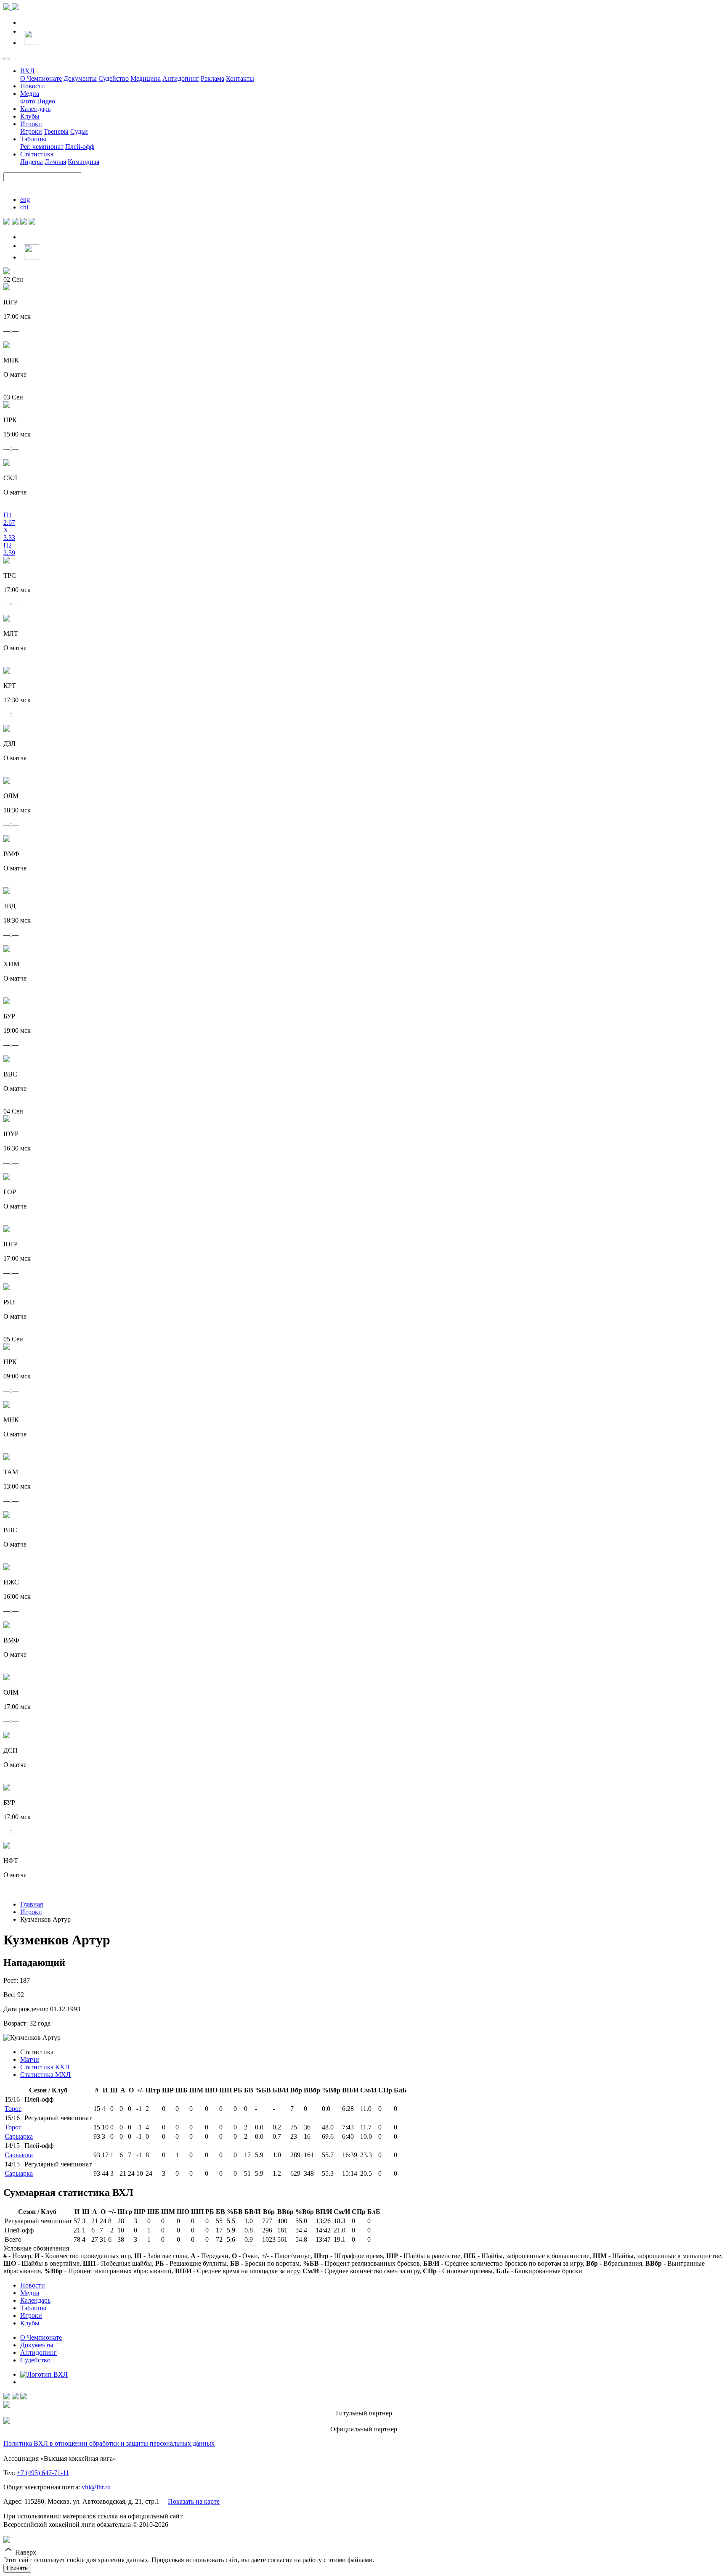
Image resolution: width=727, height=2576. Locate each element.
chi (24, 207)
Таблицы (33, 139)
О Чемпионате (41, 78)
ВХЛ (27, 71)
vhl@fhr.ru (96, 2487)
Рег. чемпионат (42, 147)
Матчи (30, 2059)
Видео (46, 101)
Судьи (79, 131)
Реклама (212, 78)
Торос (13, 2109)
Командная (84, 162)
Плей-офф (80, 147)
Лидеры (32, 162)
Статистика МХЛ (45, 2075)
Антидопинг (181, 78)
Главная (32, 1904)
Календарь (35, 109)
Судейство (114, 78)
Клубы (30, 116)
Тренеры (56, 131)
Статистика (37, 154)
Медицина (146, 78)
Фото (28, 101)
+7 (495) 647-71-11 (43, 2473)
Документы (80, 78)
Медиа (30, 94)
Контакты (240, 78)
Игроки (31, 124)
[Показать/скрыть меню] (7, 59)
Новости (33, 86)
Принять (17, 2568)
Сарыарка (19, 2136)
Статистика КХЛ (45, 2067)
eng (25, 200)
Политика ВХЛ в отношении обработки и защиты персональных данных (109, 2443)
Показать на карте (194, 2501)
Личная (55, 162)
